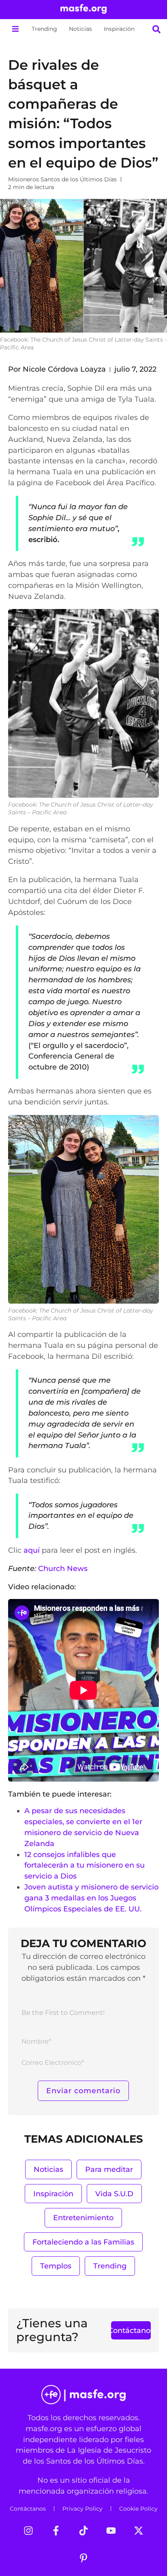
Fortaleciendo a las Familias (83, 2242)
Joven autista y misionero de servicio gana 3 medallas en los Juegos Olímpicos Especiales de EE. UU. (91, 1898)
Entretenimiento (83, 2218)
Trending (44, 29)
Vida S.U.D (114, 2194)
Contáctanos (28, 2509)
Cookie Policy (138, 2509)
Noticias (80, 29)
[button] (15, 29)
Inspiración (119, 29)
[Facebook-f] (56, 2531)
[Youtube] (111, 2531)
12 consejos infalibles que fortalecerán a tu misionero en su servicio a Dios (85, 1865)
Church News (63, 1568)
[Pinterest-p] (83, 2558)
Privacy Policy (82, 2509)
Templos (56, 2266)
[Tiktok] (83, 2531)
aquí (32, 1550)
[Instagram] (28, 2531)
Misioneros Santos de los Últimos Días (62, 179)
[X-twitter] (139, 2531)
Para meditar (109, 2169)
